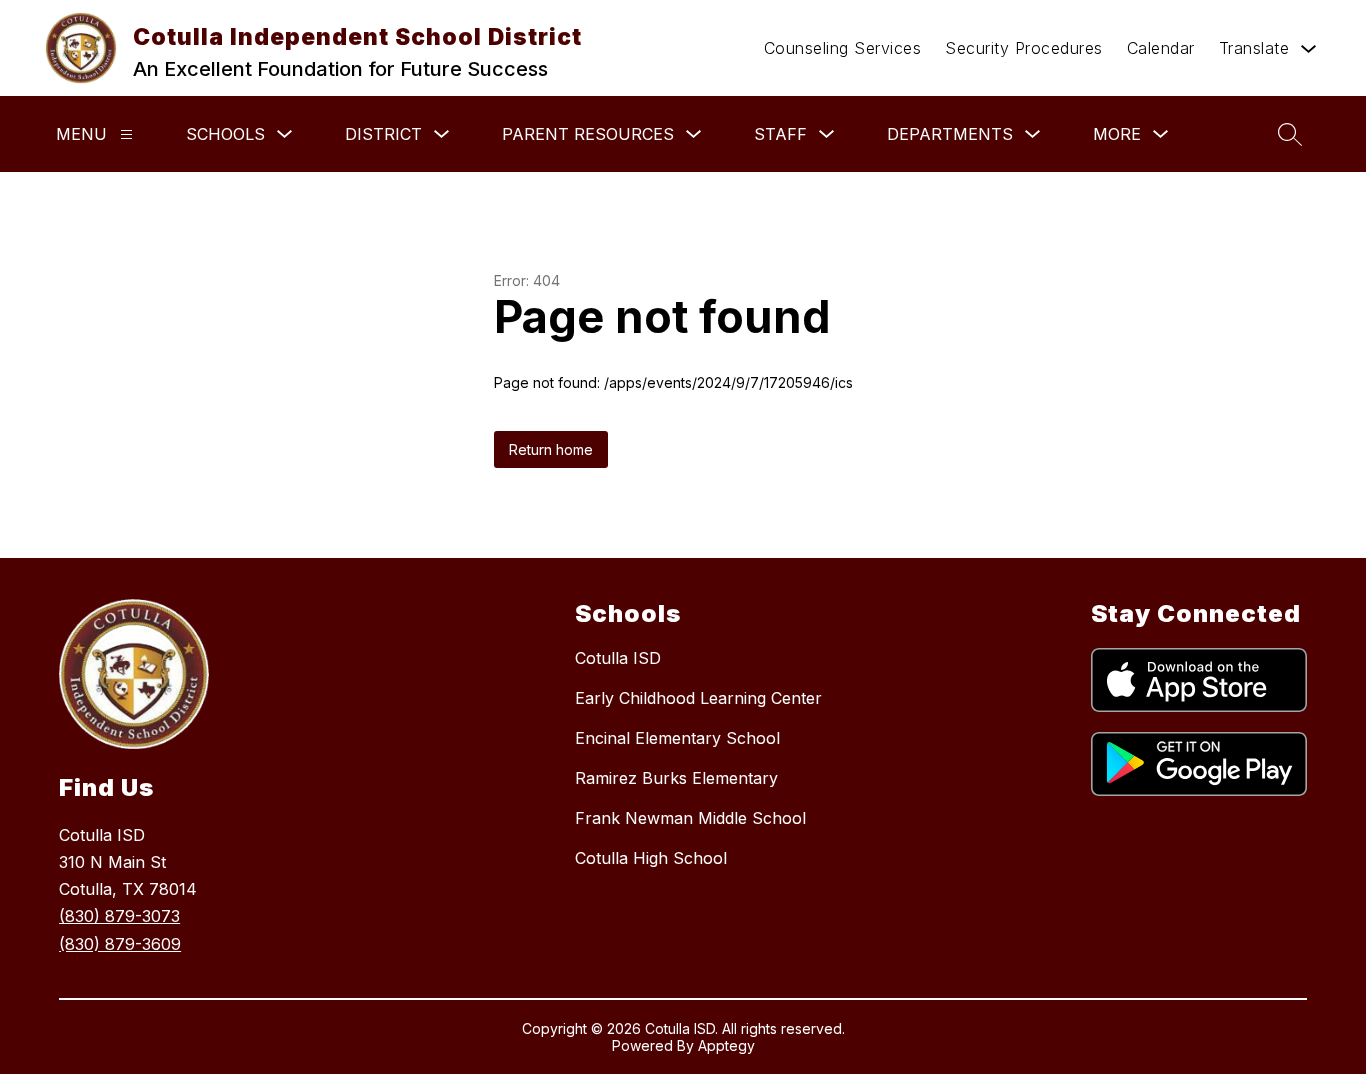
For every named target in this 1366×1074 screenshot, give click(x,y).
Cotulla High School (651, 858)
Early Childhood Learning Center (698, 698)
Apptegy (726, 1045)
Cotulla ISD (618, 658)
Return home (551, 449)
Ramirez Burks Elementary (676, 778)
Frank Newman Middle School (690, 818)
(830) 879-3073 (119, 916)
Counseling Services (843, 48)
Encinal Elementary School (677, 738)
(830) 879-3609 (120, 944)
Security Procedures (1024, 48)
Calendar (1161, 48)
